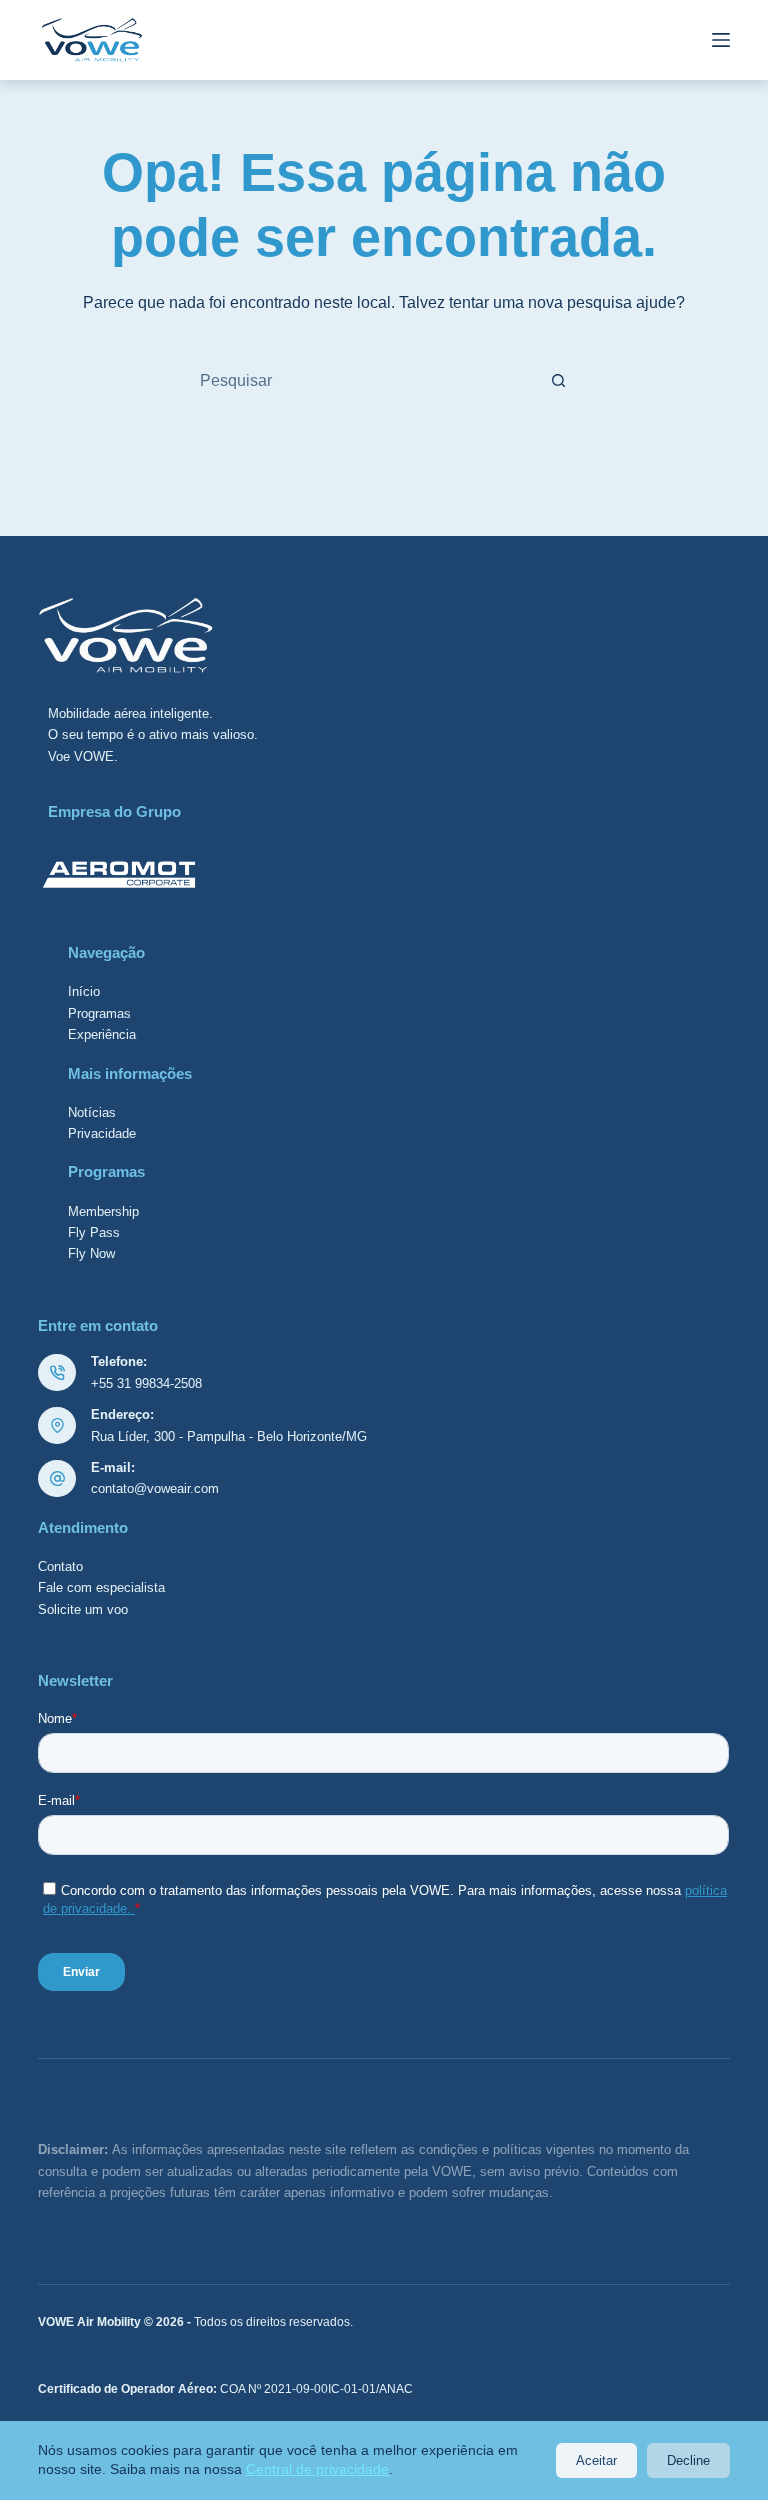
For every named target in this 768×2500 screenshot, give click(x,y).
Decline (688, 2460)
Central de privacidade (317, 2469)
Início (84, 991)
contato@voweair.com (155, 1488)
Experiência (102, 1034)
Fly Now (91, 1253)
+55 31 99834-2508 (146, 1383)
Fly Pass (94, 1232)
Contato (60, 1566)
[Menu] (721, 40)
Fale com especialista (101, 1587)
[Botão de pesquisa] (558, 381)
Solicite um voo (83, 1609)
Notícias (92, 1112)
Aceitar (596, 2460)
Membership (103, 1211)
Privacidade (102, 1133)
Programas (99, 1013)
